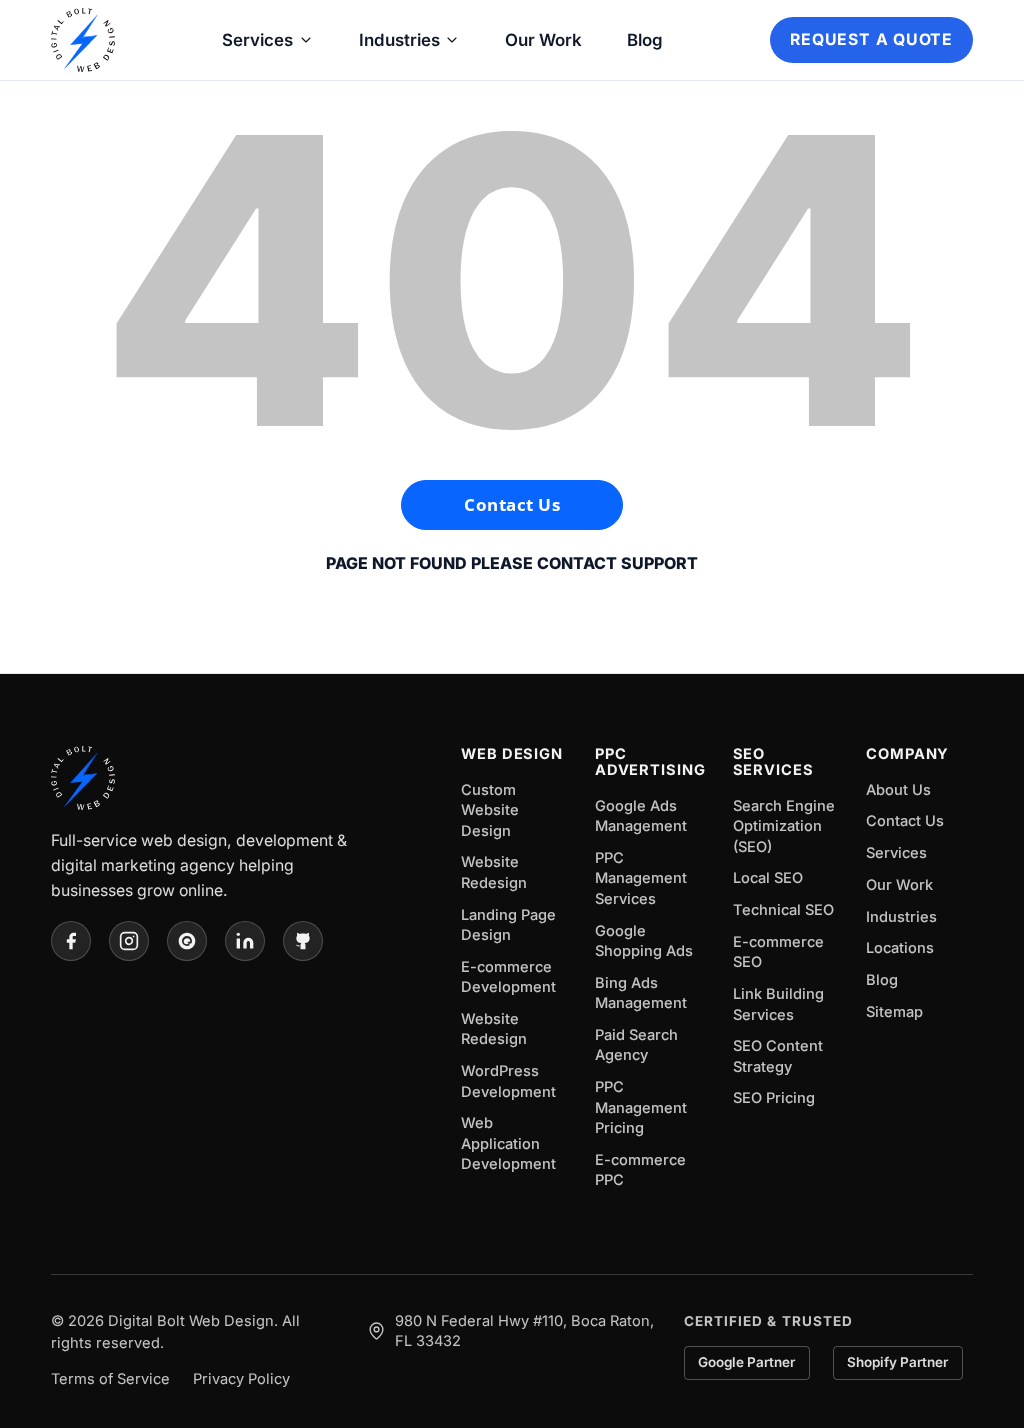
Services (257, 40)
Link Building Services (778, 1004)
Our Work (543, 40)
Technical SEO (783, 910)
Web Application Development (508, 1143)
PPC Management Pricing (641, 1107)
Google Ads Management (641, 816)
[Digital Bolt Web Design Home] (83, 40)
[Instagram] (129, 941)
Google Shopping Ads (644, 941)
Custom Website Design (490, 810)
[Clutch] (187, 941)
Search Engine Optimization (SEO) (784, 826)
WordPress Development (508, 1081)
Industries (399, 40)
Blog (645, 40)
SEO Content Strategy (778, 1056)
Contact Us (512, 504)
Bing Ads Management (641, 993)
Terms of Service (110, 1379)
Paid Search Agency (636, 1045)
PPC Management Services (641, 878)
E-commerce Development (508, 977)
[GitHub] (303, 941)
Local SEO (768, 878)
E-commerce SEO (778, 952)
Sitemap (894, 1012)
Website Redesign (494, 872)
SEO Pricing (774, 1098)
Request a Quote (871, 39)
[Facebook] (71, 941)
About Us (898, 790)
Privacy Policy (241, 1379)
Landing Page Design (508, 925)
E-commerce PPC (640, 1170)
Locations (900, 948)
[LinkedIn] (245, 941)
